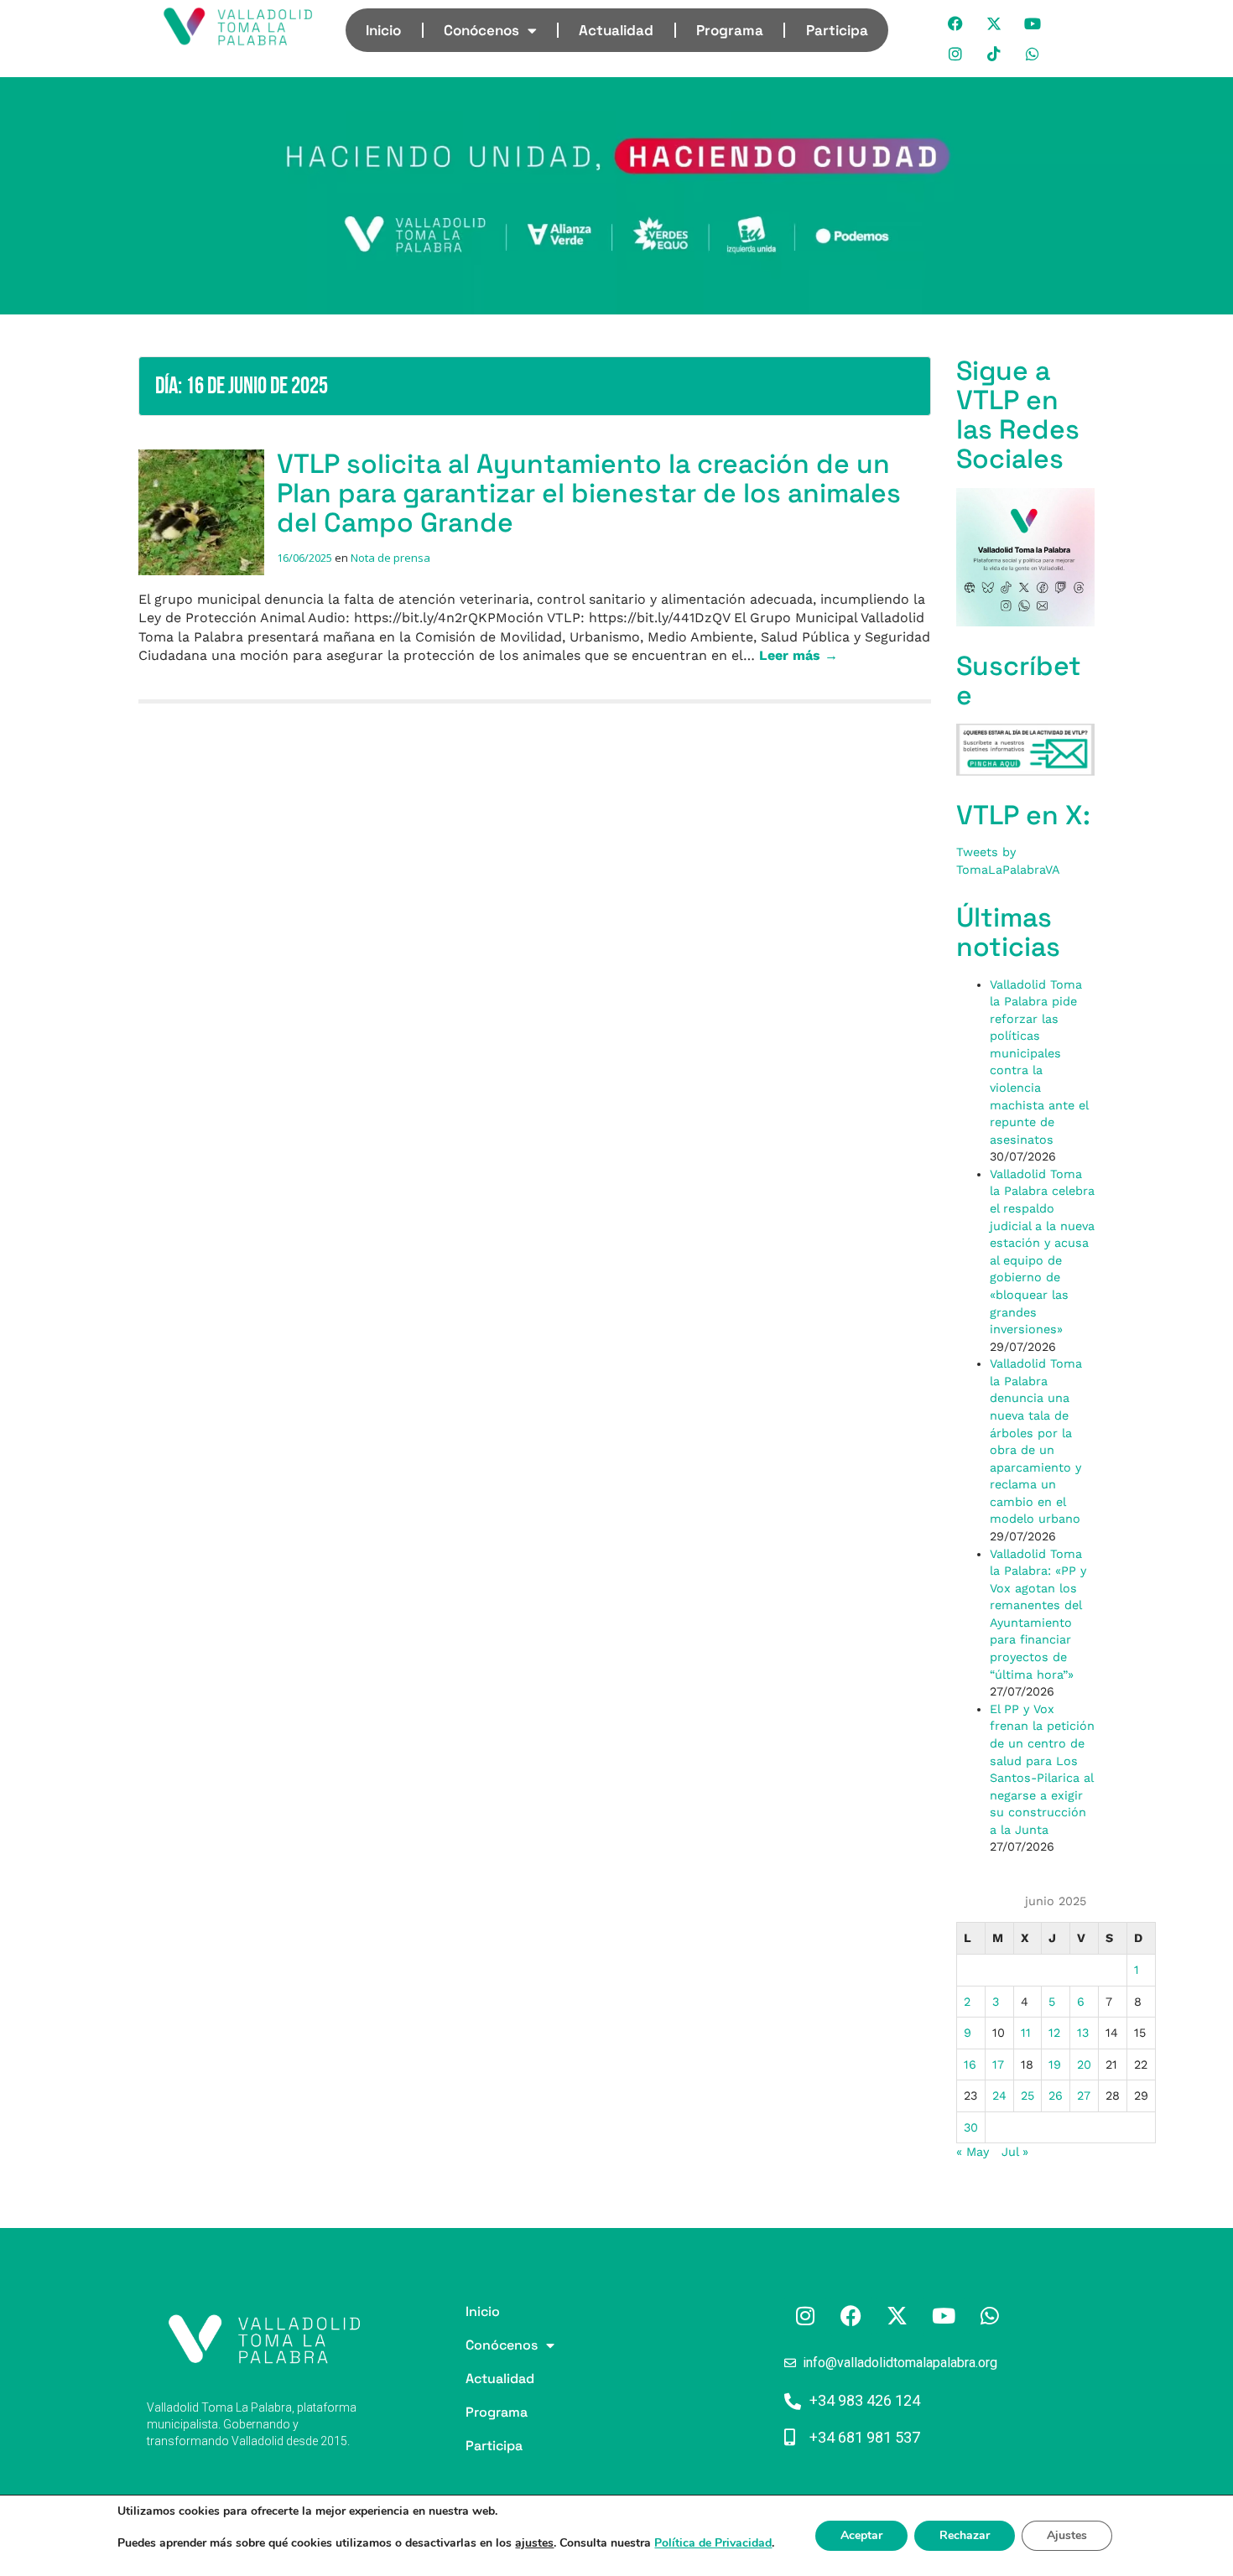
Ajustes (1067, 2535)
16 (970, 2064)
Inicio (383, 30)
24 (999, 2096)
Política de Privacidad (713, 2543)
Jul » (1015, 2152)
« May (973, 2152)
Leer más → (799, 655)
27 (1084, 2096)
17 (998, 2064)
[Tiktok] (995, 54)
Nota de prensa (390, 558)
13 (1083, 2033)
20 (1084, 2064)
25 (1027, 2096)
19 (1055, 2064)
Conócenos (481, 30)
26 (1056, 2096)
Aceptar (861, 2535)
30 (971, 2127)
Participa (837, 30)
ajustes (534, 2543)
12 (1054, 2033)
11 (1026, 2033)
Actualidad (616, 30)
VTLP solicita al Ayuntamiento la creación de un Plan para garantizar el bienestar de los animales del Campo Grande (589, 493)
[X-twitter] (995, 23)
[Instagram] (956, 54)
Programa (730, 30)
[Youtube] (1033, 23)
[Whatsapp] (1033, 54)
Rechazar (965, 2535)
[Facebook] (956, 23)
